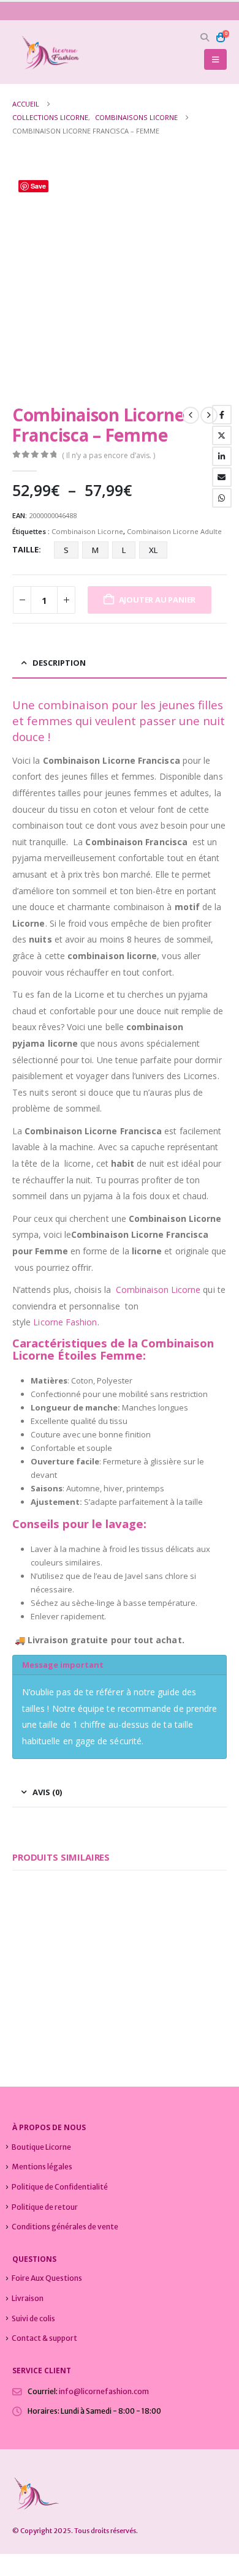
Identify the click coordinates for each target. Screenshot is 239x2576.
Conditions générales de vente (65, 2227)
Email (222, 477)
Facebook (222, 415)
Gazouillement (222, 435)
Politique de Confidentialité (60, 2187)
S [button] (66, 550)
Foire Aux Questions (47, 2278)
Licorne (186, 1290)
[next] (209, 415)
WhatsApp (222, 498)
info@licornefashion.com (104, 2391)
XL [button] (153, 550)
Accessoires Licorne (40, 1997)
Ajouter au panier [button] (88, 1962)
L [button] (124, 550)
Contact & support (44, 2338)
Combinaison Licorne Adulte (174, 531)
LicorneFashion (65, 1322)
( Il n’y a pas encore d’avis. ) (108, 455)
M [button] (95, 550)
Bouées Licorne (93, 1997)
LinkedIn (222, 456)
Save (38, 186)
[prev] (191, 415)
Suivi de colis (33, 2318)
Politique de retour (45, 2207)
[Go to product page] (61, 1934)
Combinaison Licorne (87, 531)
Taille (25, 549)
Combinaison (142, 1290)
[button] (205, 37)
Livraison (28, 2298)
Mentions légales (42, 2167)
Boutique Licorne (41, 2147)
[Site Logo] (46, 52)
